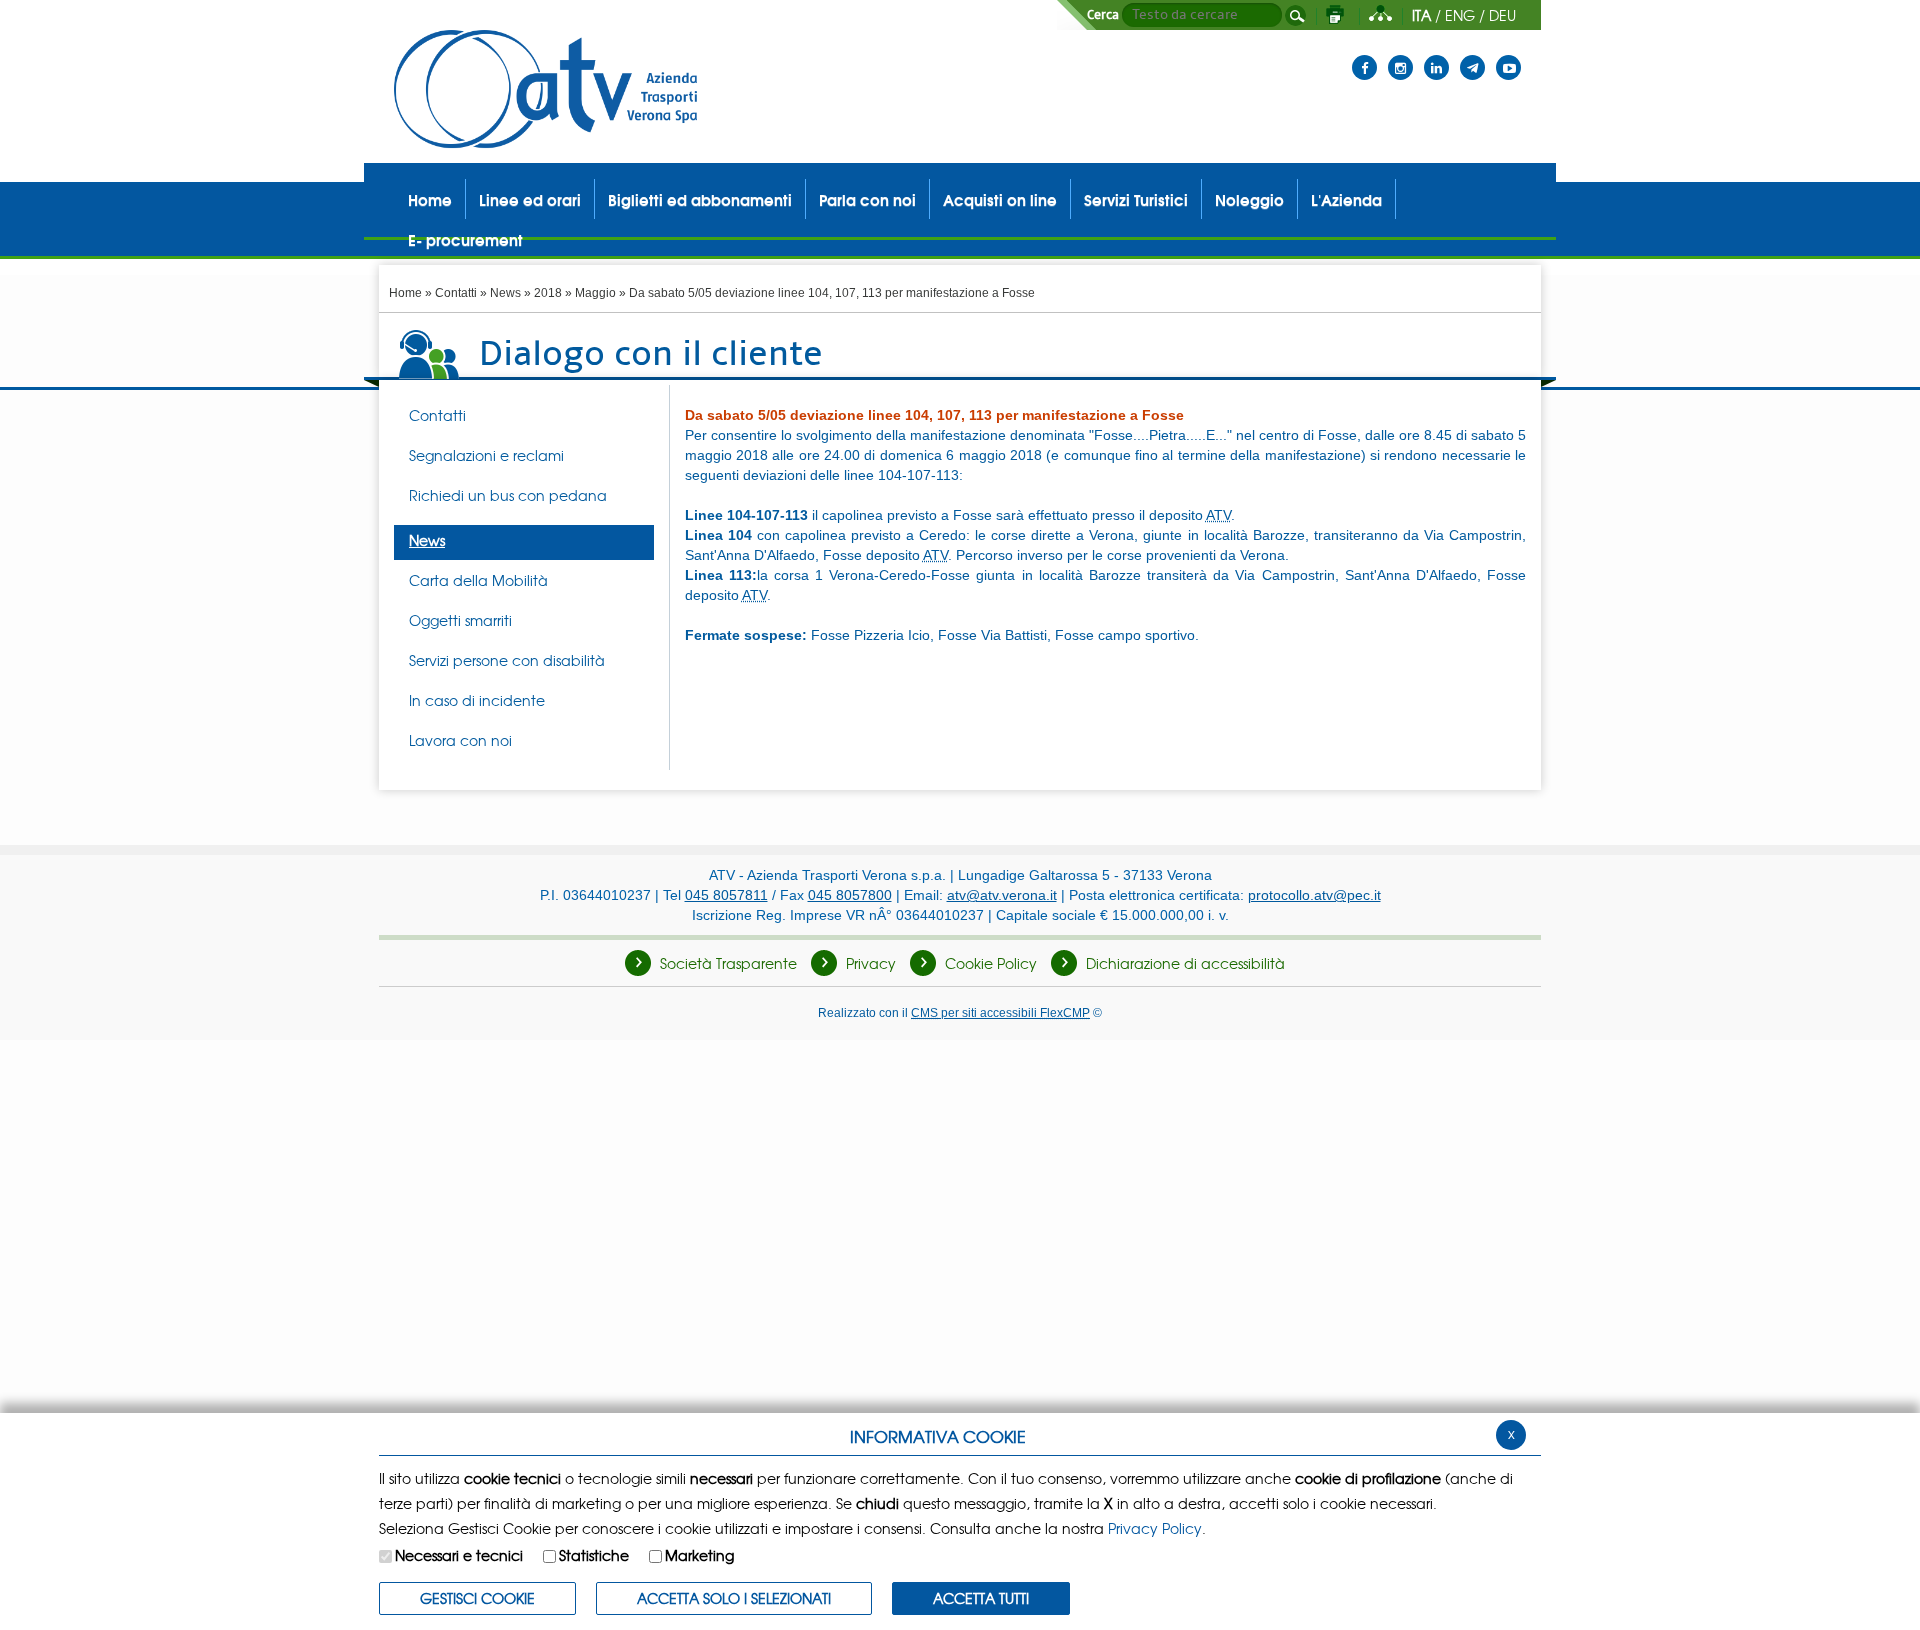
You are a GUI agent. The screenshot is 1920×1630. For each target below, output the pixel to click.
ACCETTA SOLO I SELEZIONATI (734, 1598)
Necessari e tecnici (459, 1555)
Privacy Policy (1155, 1528)
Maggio (595, 293)
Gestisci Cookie (477, 1598)
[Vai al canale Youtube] (1508, 55)
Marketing (699, 1555)
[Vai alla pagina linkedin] (1436, 55)
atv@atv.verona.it (1002, 895)
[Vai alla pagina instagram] (1400, 55)
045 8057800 (850, 895)
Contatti (456, 293)
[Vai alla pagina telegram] (1472, 55)
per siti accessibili (1000, 1012)
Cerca (1103, 15)
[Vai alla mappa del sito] (1380, 15)
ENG (1460, 15)
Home (405, 293)
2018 (548, 293)
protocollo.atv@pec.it (1314, 895)
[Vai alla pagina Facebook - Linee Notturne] (1364, 55)
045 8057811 (726, 895)
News (505, 293)
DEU (1502, 15)
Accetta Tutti (981, 1598)
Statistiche (594, 1555)
